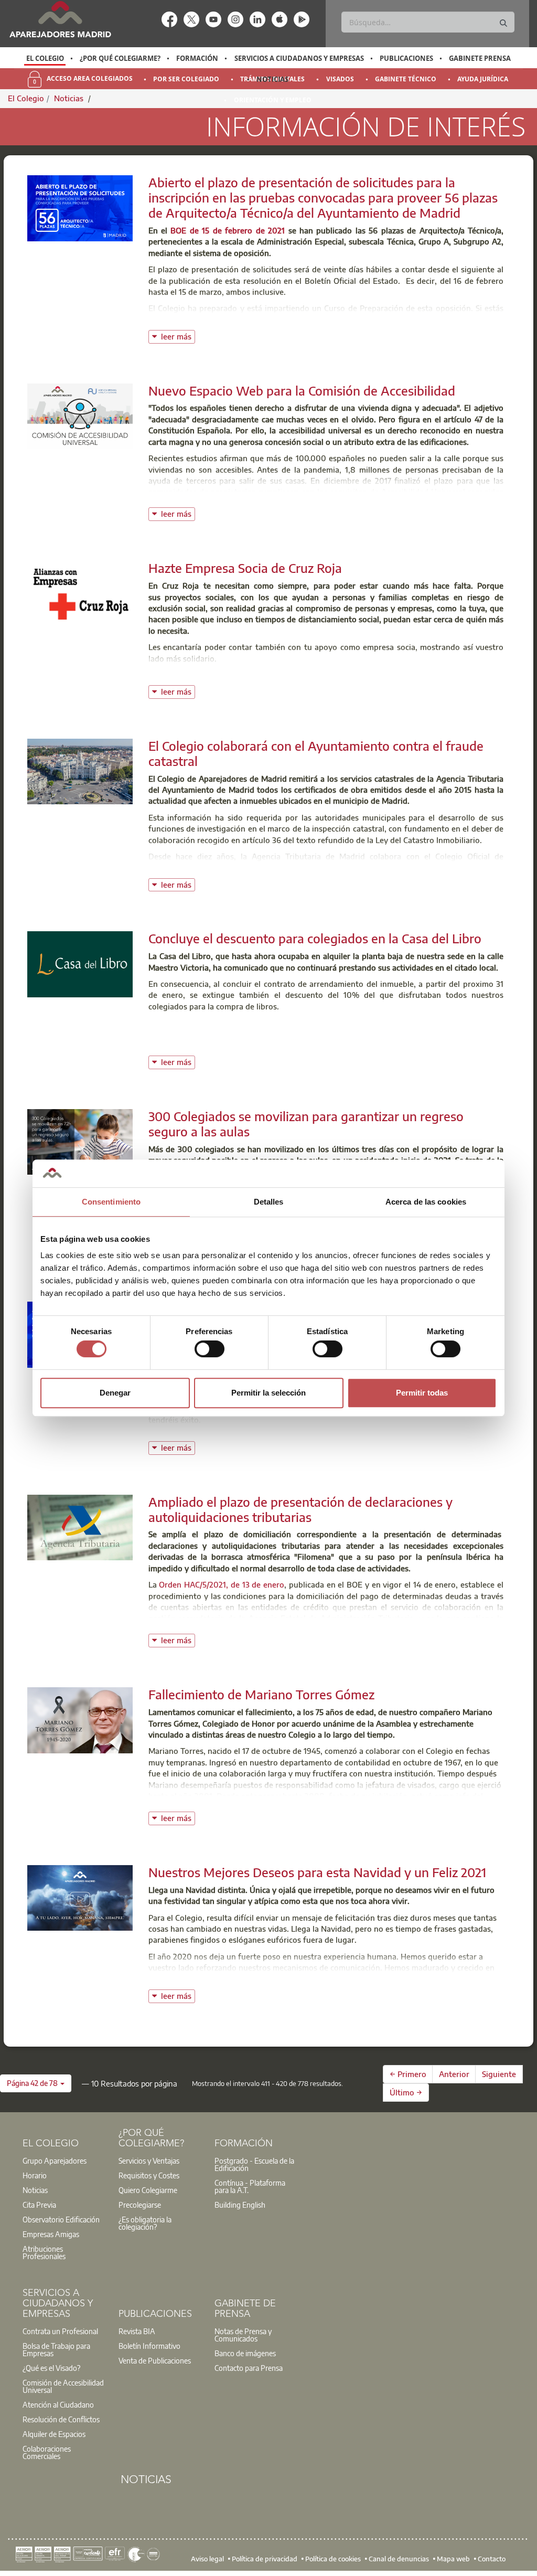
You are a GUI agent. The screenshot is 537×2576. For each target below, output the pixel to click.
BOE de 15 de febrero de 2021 (228, 230)
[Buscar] (503, 23)
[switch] (210, 1349)
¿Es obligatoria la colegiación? (145, 2223)
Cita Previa (39, 2205)
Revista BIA (137, 2331)
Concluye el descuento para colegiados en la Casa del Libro (315, 938)
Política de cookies (333, 2559)
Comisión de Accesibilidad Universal (63, 2386)
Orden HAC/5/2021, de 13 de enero (222, 1584)
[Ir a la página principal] (60, 19)
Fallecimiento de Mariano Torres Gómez (261, 1694)
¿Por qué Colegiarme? (120, 58)
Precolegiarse (140, 2205)
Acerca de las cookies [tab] (426, 1202)
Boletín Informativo (149, 2346)
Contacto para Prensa (249, 2368)
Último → (406, 2092)
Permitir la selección (268, 1393)
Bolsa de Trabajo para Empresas (56, 2349)
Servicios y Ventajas (149, 2160)
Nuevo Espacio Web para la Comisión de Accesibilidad (302, 390)
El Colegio (45, 58)
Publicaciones (406, 58)
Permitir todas (422, 1393)
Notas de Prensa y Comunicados (243, 2335)
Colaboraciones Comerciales (47, 2452)
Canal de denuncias (399, 2559)
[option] (45, 58)
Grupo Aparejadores (55, 2160)
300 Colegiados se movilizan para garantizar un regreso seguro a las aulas (306, 1124)
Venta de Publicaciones (155, 2360)
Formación (197, 58)
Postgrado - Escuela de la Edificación (254, 2164)
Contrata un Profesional (60, 2331)
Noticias (272, 79)
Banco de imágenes (245, 2353)
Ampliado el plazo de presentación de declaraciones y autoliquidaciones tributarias (300, 1509)
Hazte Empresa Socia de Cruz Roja (245, 568)
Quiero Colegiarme (148, 2190)
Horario (35, 2175)
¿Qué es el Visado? (51, 2368)
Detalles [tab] (269, 1202)
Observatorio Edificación (61, 2219)
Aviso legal (207, 2559)
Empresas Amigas (51, 2234)
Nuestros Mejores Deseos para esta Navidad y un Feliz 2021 (317, 1872)
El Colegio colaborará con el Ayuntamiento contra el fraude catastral (316, 753)
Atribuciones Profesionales (44, 2252)
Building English (240, 2205)
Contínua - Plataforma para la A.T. (250, 2186)
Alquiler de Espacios (54, 2434)
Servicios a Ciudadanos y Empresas (299, 58)
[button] (36, 2083)
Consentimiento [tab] (111, 1202)
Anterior (454, 2074)
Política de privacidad (265, 2559)
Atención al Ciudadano (58, 2404)
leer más (178, 336)
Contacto (492, 2559)
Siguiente (499, 2074)
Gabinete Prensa (480, 58)
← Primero (408, 2074)
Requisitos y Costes (149, 2175)
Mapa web (453, 2559)
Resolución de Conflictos (61, 2419)
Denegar (115, 1393)
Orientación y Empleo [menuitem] (273, 100)
